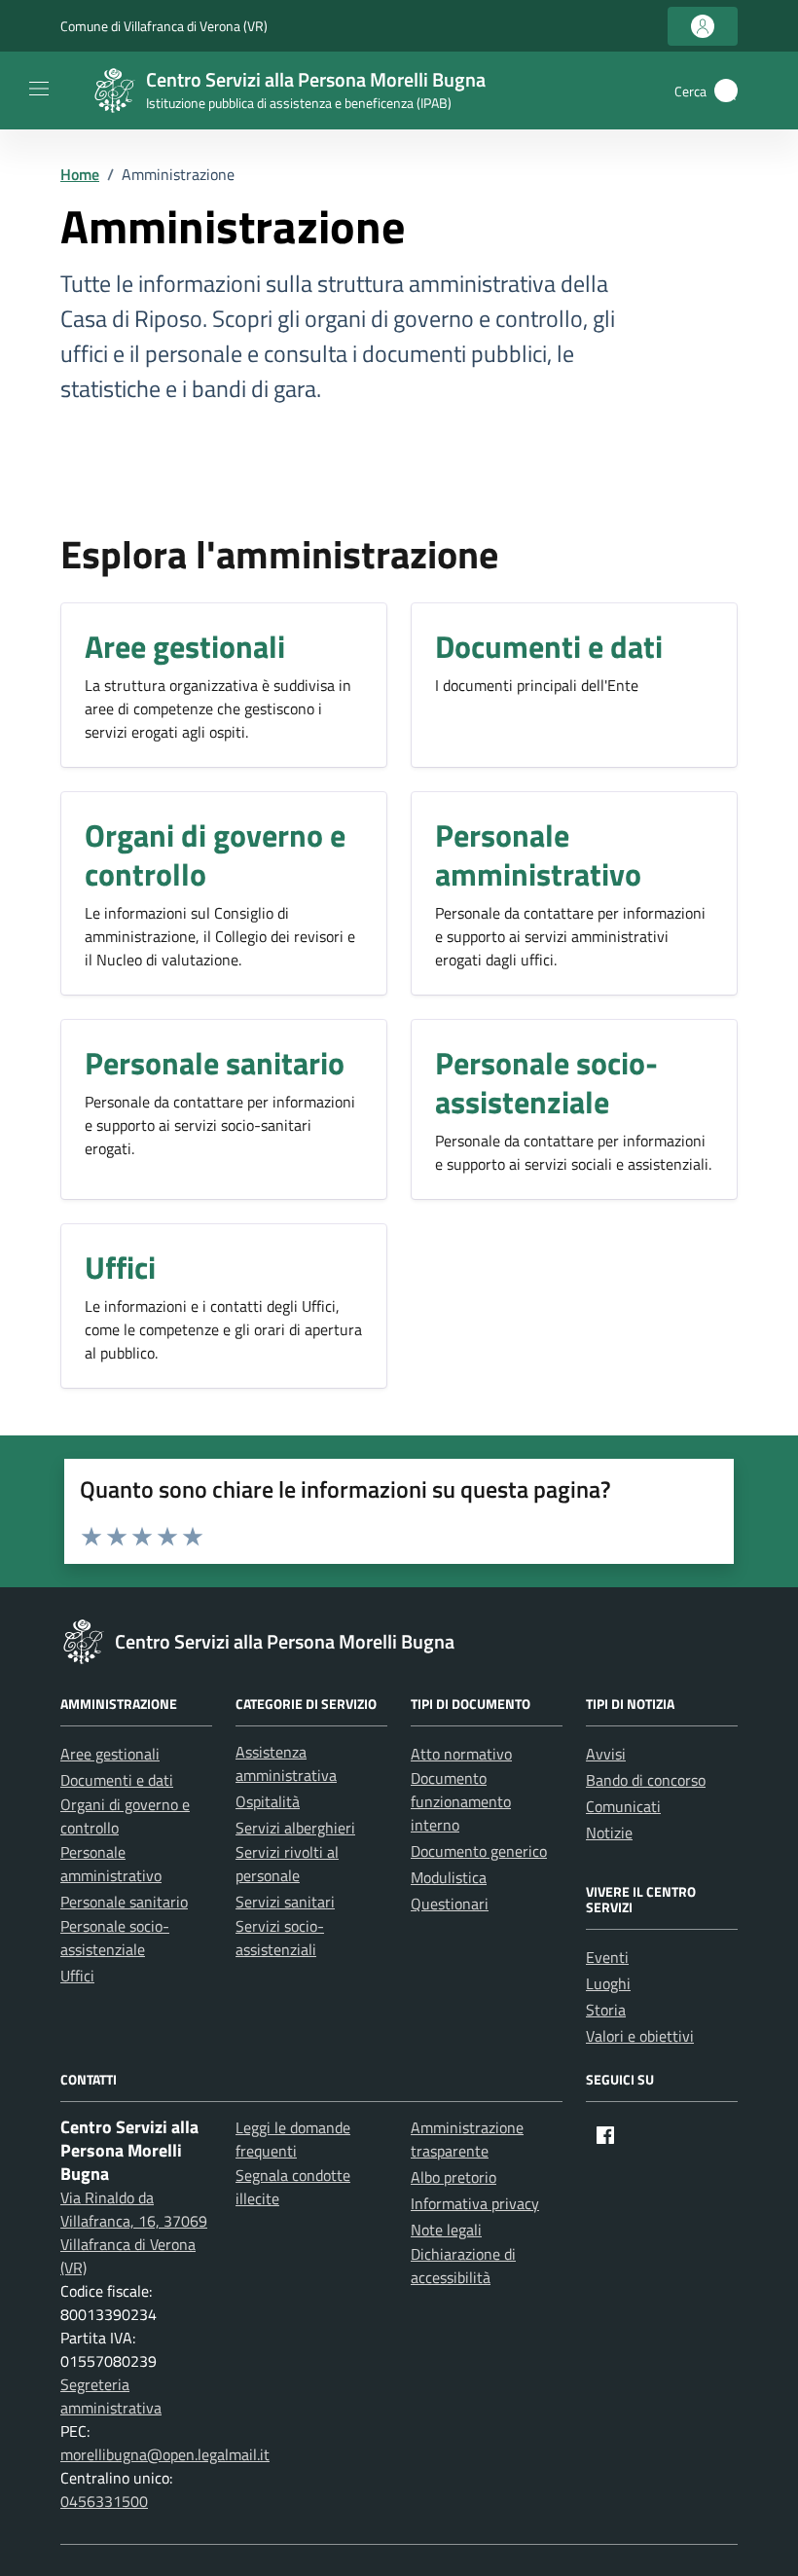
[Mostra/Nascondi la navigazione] (39, 89)
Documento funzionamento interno (461, 1801)
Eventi (607, 1957)
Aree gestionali (110, 1754)
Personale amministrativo (111, 1864)
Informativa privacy (475, 2203)
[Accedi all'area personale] (703, 26)
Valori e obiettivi (640, 2036)
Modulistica (449, 1877)
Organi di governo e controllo (125, 1816)
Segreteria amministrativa (111, 2396)
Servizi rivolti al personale (287, 1864)
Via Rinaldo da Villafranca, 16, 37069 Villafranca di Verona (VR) (134, 2232)
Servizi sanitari (285, 1902)
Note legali (446, 2230)
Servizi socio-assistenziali (280, 1938)
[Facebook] (605, 2135)
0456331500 (104, 2501)
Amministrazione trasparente (467, 2139)
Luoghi (608, 1983)
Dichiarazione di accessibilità (463, 2266)
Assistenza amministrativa (286, 1763)
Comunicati (623, 1806)
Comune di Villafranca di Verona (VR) (164, 26)
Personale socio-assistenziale (115, 1938)
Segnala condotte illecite (293, 2187)
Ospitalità (268, 1801)
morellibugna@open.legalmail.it (165, 2454)
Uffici (77, 1976)
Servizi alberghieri (295, 1828)
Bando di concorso (646, 1780)
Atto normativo (461, 1754)
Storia (606, 2010)
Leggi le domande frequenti (293, 2139)
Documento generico (479, 1851)
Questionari (450, 1904)
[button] (726, 91)
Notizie (609, 1832)
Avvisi (606, 1754)
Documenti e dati (117, 1780)
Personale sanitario (124, 1902)
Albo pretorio (453, 2177)
